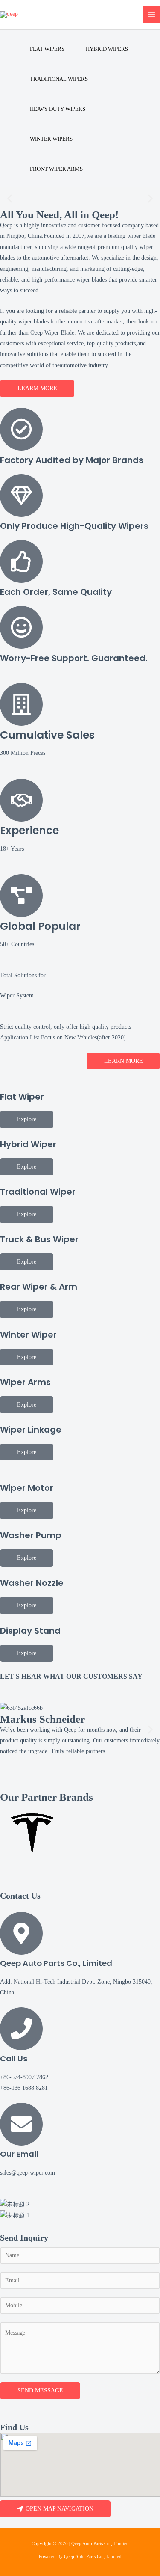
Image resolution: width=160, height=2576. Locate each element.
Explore (27, 1119)
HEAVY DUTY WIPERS (58, 109)
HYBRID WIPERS (107, 49)
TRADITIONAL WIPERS (59, 79)
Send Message (40, 2391)
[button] (10, 198)
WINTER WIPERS (51, 139)
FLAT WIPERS (47, 49)
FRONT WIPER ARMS (56, 169)
